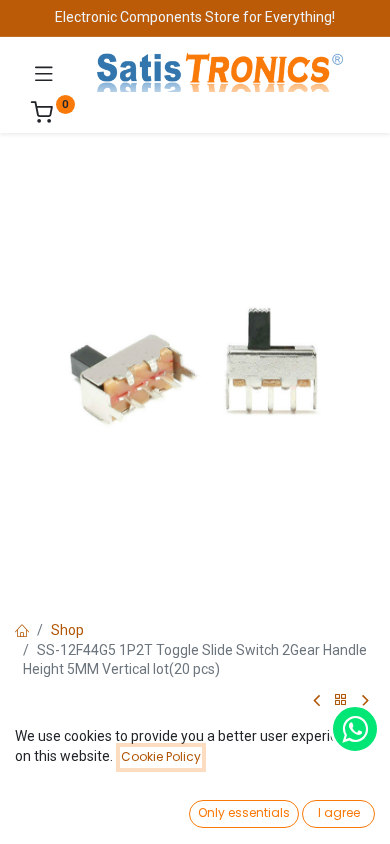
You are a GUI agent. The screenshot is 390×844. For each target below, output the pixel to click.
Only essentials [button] (244, 812)
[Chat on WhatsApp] (355, 729)
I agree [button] (339, 812)
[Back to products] (341, 700)
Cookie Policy (161, 756)
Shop (67, 630)
